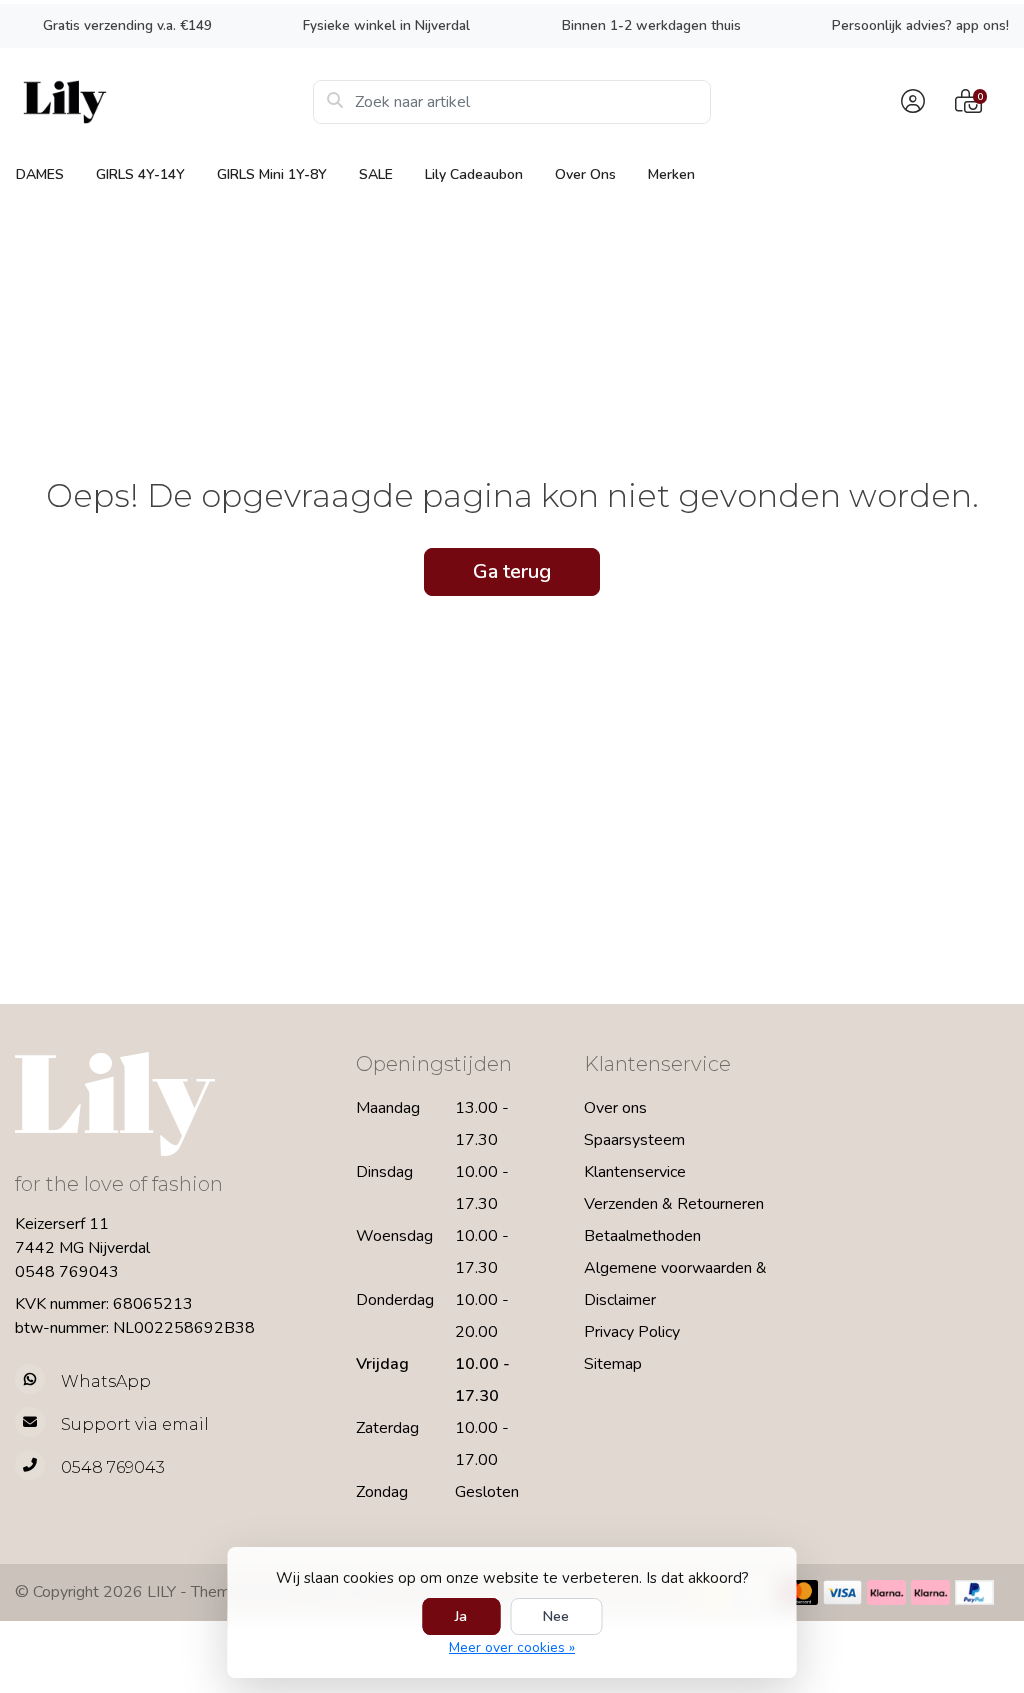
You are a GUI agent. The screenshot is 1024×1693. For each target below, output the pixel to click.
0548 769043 (67, 1272)
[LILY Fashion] (164, 102)
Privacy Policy (632, 1332)
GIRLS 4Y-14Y (140, 174)
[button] (910, 102)
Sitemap (613, 1364)
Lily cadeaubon (474, 174)
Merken (671, 174)
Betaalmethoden (642, 1236)
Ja (461, 1616)
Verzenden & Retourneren (674, 1204)
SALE (376, 174)
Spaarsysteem (634, 1140)
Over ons (585, 174)
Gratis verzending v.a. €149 (127, 25)
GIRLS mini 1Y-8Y (272, 174)
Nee (556, 1616)
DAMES (40, 174)
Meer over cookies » (512, 1647)
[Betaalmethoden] (798, 1592)
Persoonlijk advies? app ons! (920, 25)
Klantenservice (635, 1172)
